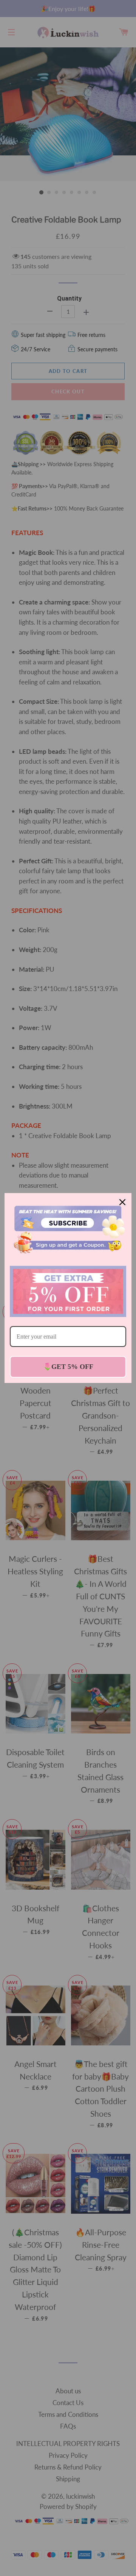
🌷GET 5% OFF (68, 1367)
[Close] (122, 1202)
